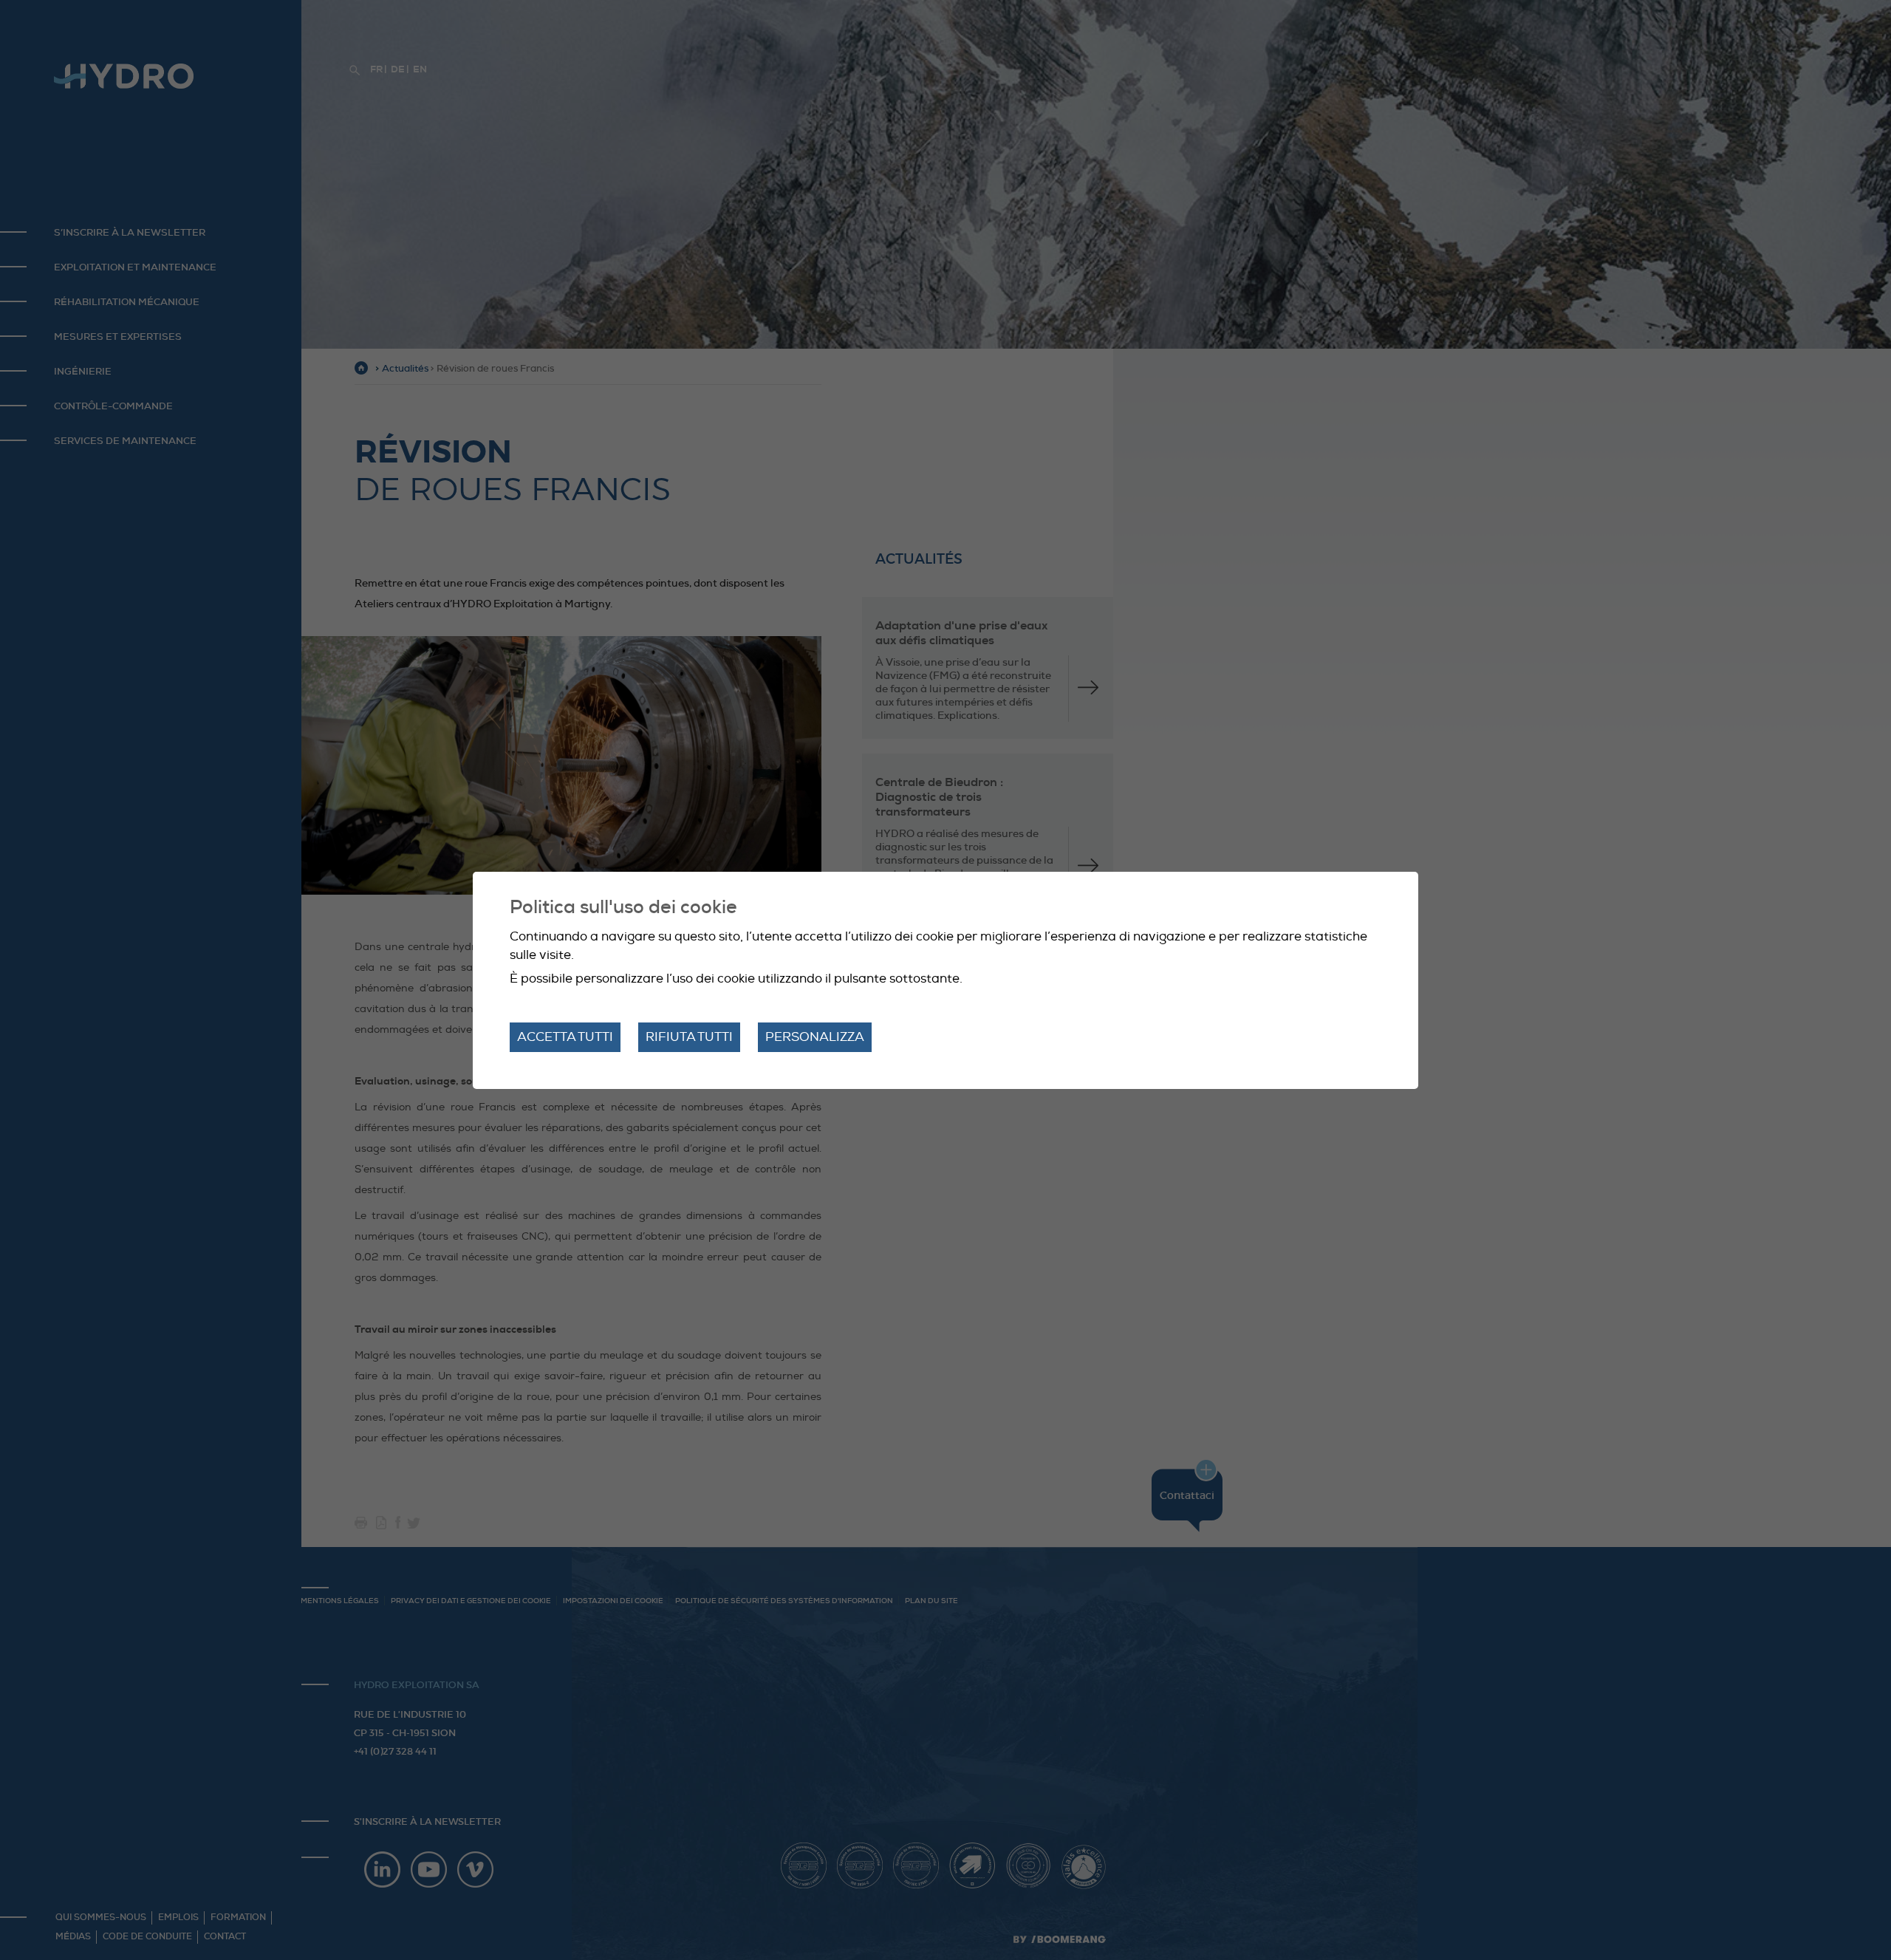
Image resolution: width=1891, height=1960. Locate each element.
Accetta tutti (565, 1037)
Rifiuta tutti (689, 1037)
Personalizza (815, 1037)
